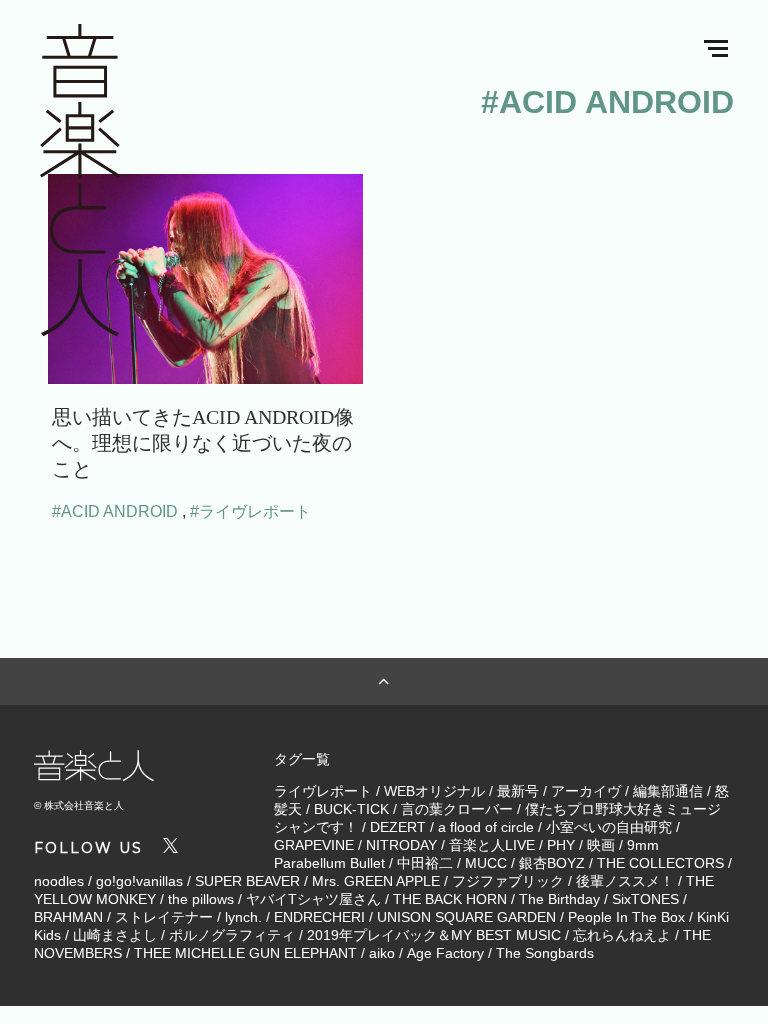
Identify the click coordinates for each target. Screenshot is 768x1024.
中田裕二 (425, 863)
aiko (382, 953)
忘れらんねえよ (622, 935)
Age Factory (445, 953)
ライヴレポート (323, 791)
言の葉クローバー (457, 809)
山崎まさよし (115, 935)
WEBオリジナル (434, 791)
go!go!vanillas (139, 881)
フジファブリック (508, 881)
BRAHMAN (68, 917)
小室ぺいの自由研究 (609, 827)
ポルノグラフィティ (232, 935)
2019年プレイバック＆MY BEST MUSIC (434, 935)
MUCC (486, 863)
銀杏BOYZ (552, 863)
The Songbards (545, 953)
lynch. (243, 917)
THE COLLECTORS (660, 863)
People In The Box (626, 917)
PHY (561, 845)
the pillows (201, 899)
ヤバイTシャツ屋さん (313, 899)
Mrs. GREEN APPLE (376, 881)
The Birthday (559, 899)
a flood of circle (486, 827)
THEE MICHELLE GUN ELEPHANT (245, 953)
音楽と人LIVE (492, 845)
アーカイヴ (586, 791)
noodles (59, 881)
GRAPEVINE (314, 845)
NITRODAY (401, 845)
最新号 (518, 791)
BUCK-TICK (351, 809)
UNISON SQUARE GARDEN (466, 917)
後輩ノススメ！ (625, 881)
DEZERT (398, 827)
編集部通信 (668, 791)
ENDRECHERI (319, 917)
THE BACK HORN (450, 899)
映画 (601, 845)
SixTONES (645, 899)
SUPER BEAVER (247, 881)
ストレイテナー (164, 917)
